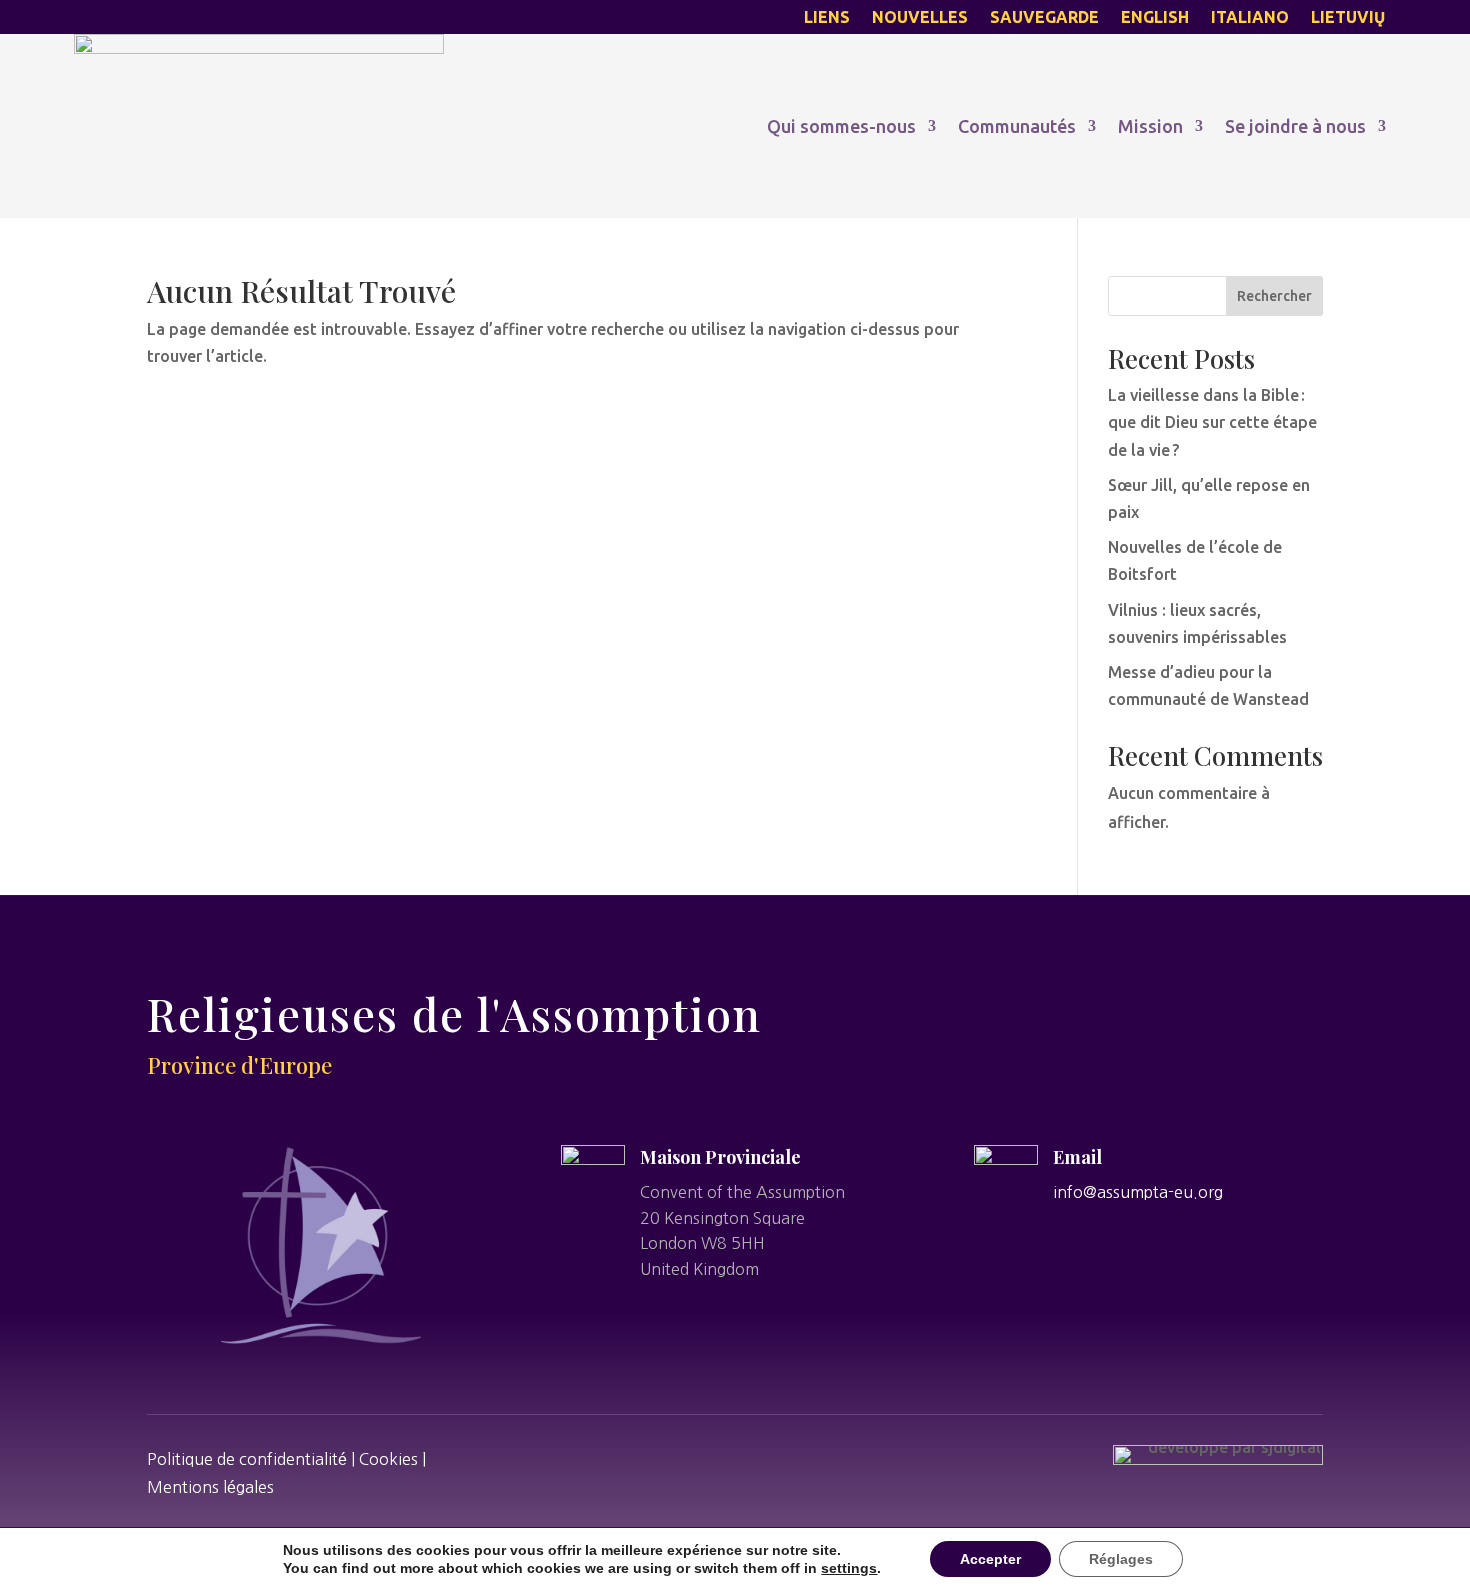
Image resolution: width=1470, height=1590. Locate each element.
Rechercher (1274, 296)
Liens (827, 18)
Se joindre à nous (1295, 126)
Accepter (990, 1559)
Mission (1150, 126)
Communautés (1017, 126)
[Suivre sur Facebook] (654, 1457)
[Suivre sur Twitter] (708, 1457)
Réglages (1121, 1559)
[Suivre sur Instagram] (762, 1457)
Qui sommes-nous (841, 126)
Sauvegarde (1044, 18)
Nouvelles (920, 18)
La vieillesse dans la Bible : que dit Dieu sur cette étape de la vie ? (1212, 422)
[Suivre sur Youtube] (816, 1457)
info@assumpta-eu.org (1138, 1192)
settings (849, 1568)
